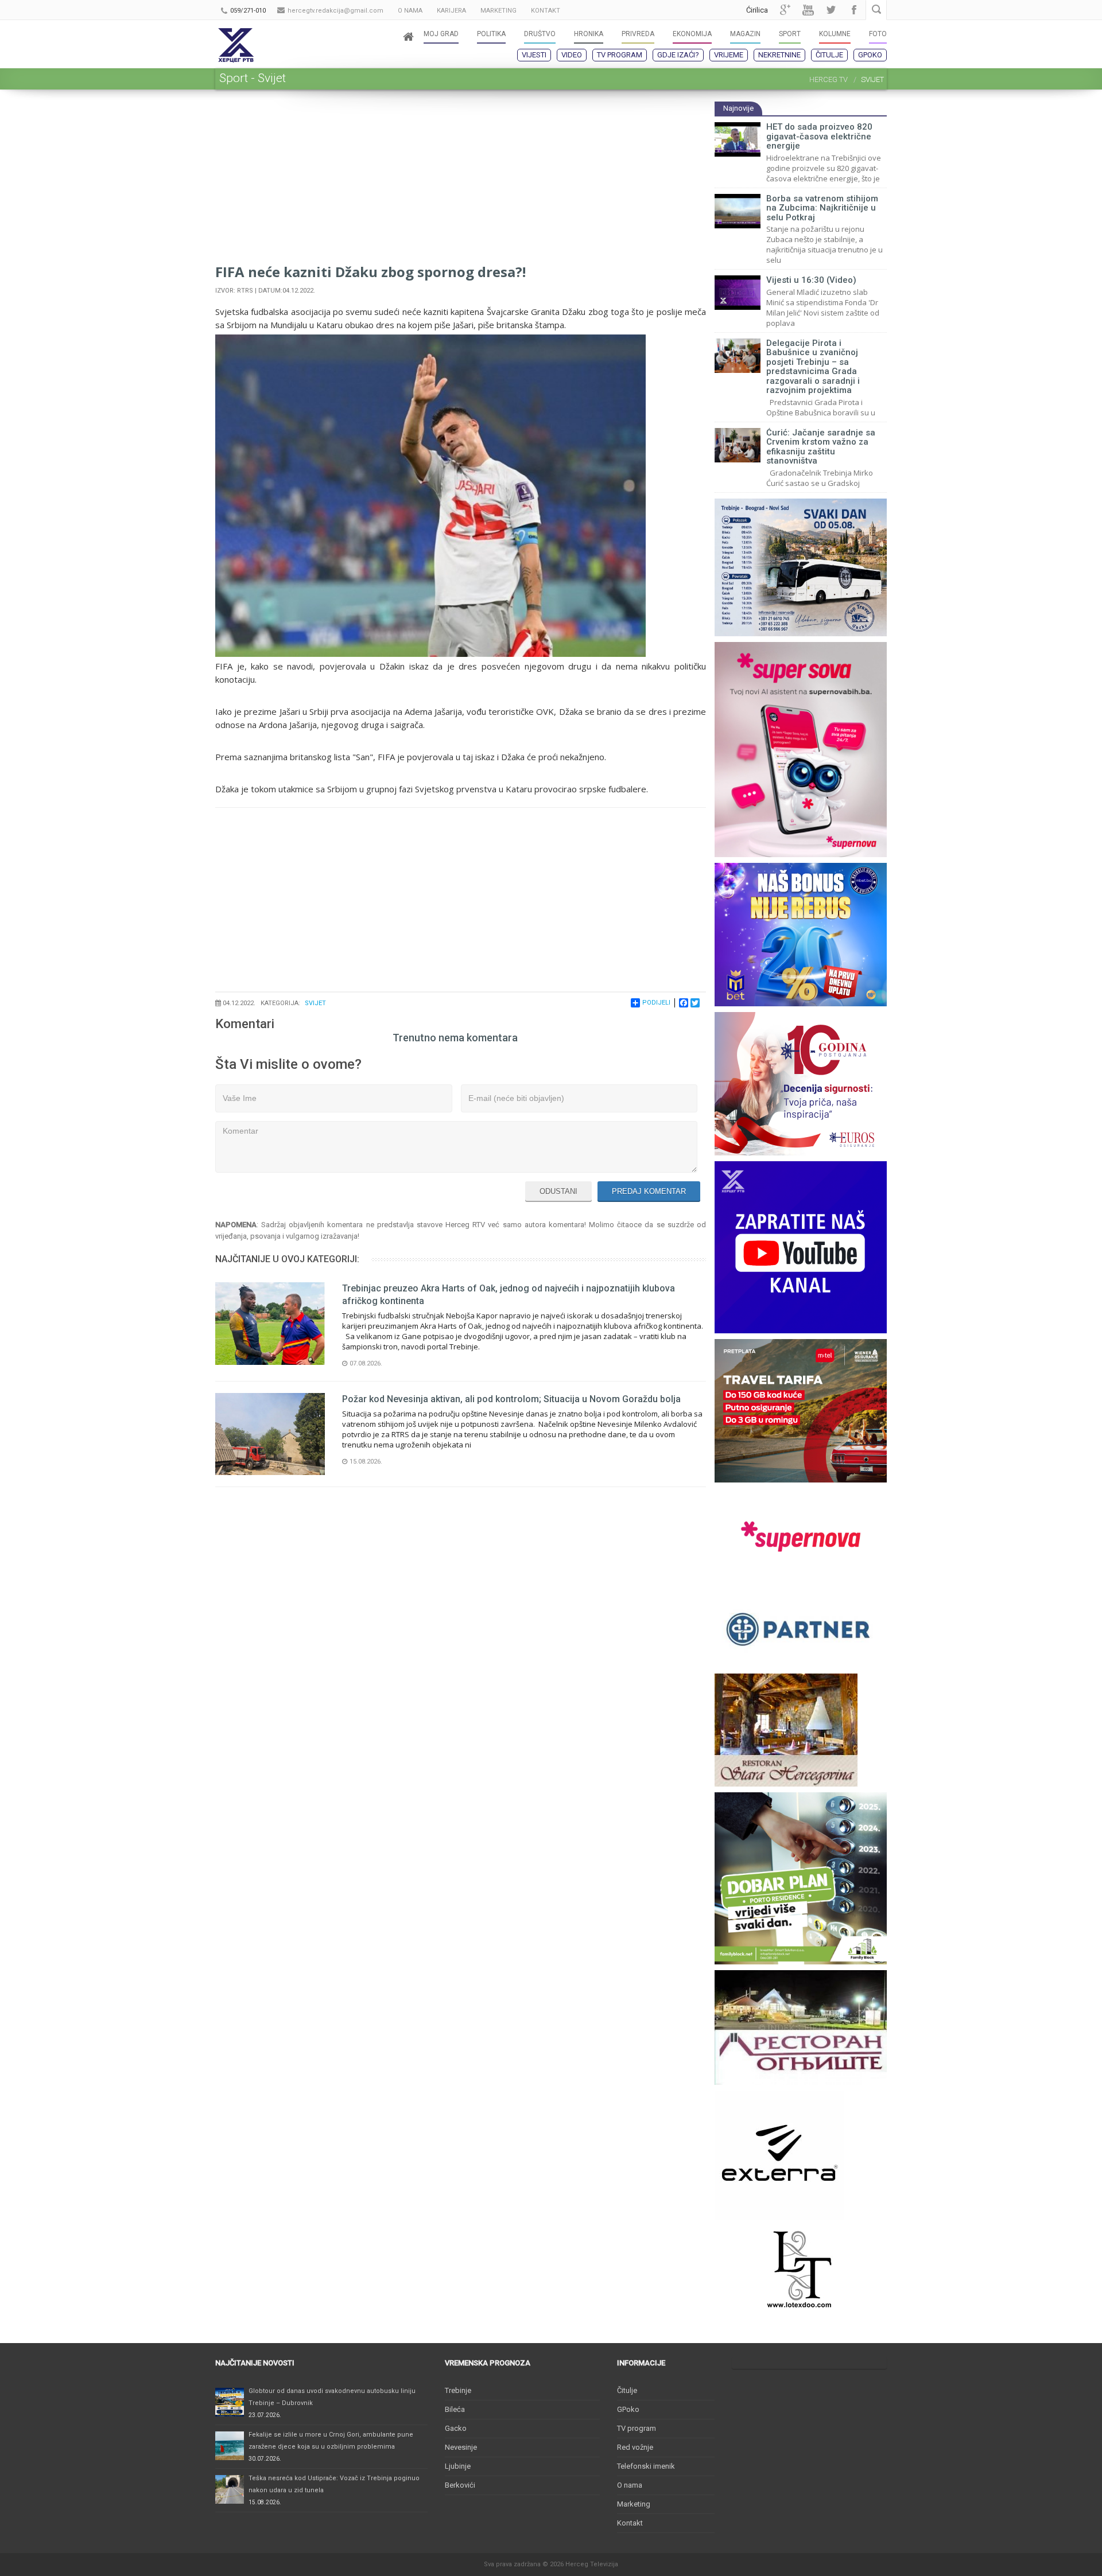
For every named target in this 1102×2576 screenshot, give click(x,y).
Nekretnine (779, 55)
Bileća (455, 2409)
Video (572, 55)
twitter (831, 10)
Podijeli (656, 1003)
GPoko (870, 55)
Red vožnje (635, 2447)
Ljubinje (458, 2466)
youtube (808, 10)
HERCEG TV (829, 79)
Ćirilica (757, 10)
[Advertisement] (461, 181)
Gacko (456, 2428)
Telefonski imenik (646, 2466)
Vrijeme (729, 55)
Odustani (558, 1191)
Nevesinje (461, 2447)
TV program (620, 55)
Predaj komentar (649, 1191)
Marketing (634, 2504)
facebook (854, 10)
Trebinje (458, 2390)
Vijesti (534, 55)
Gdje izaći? (678, 55)
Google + (785, 10)
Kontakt (630, 2523)
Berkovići (460, 2485)
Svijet (315, 1003)
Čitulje (829, 55)
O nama (630, 2485)
